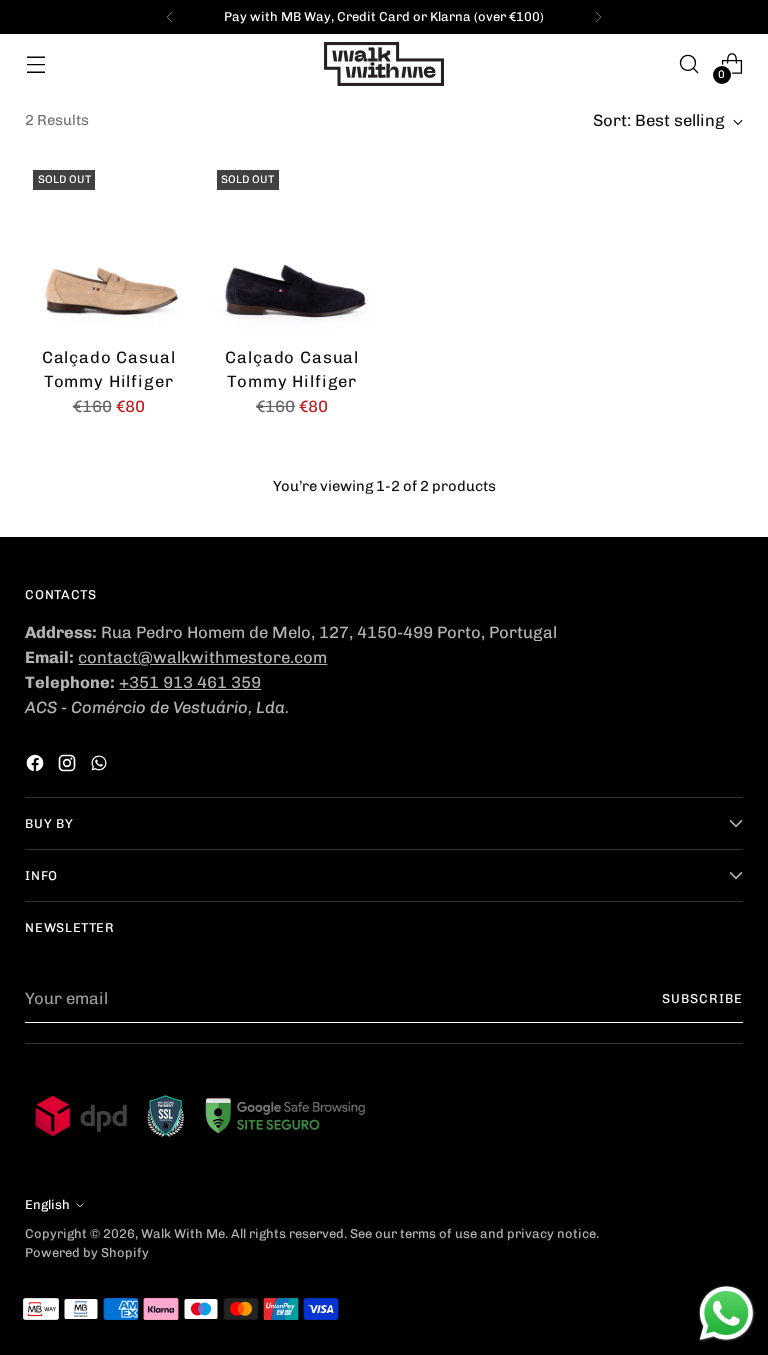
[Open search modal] (689, 64)
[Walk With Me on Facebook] (37, 766)
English (47, 1204)
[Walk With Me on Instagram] (69, 766)
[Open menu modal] (35, 64)
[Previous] (170, 17)
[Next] (598, 17)
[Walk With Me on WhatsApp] (101, 766)
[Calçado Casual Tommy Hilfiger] (108, 245)
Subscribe (702, 998)
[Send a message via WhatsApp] (726, 1313)
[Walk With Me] (384, 64)
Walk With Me (183, 1233)
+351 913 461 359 (190, 682)
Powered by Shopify (87, 1252)
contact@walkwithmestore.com (202, 657)
